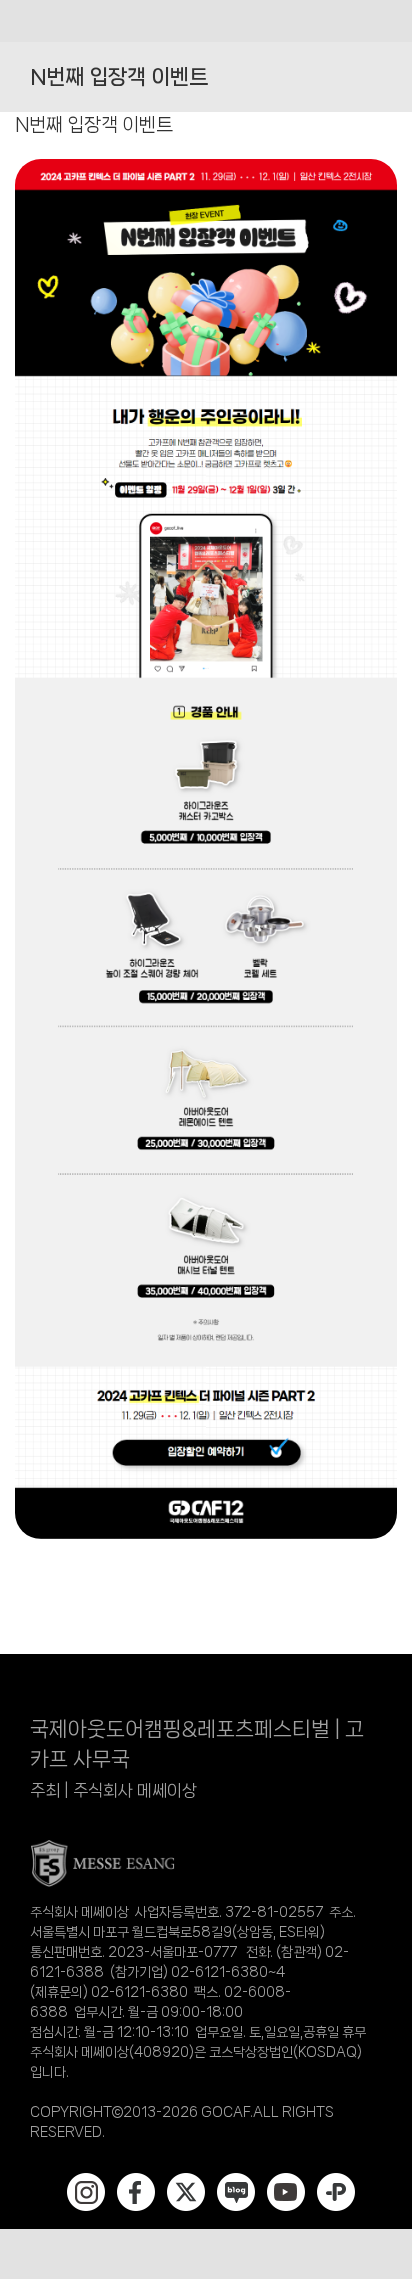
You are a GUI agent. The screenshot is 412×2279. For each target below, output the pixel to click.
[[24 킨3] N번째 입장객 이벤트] (206, 165)
